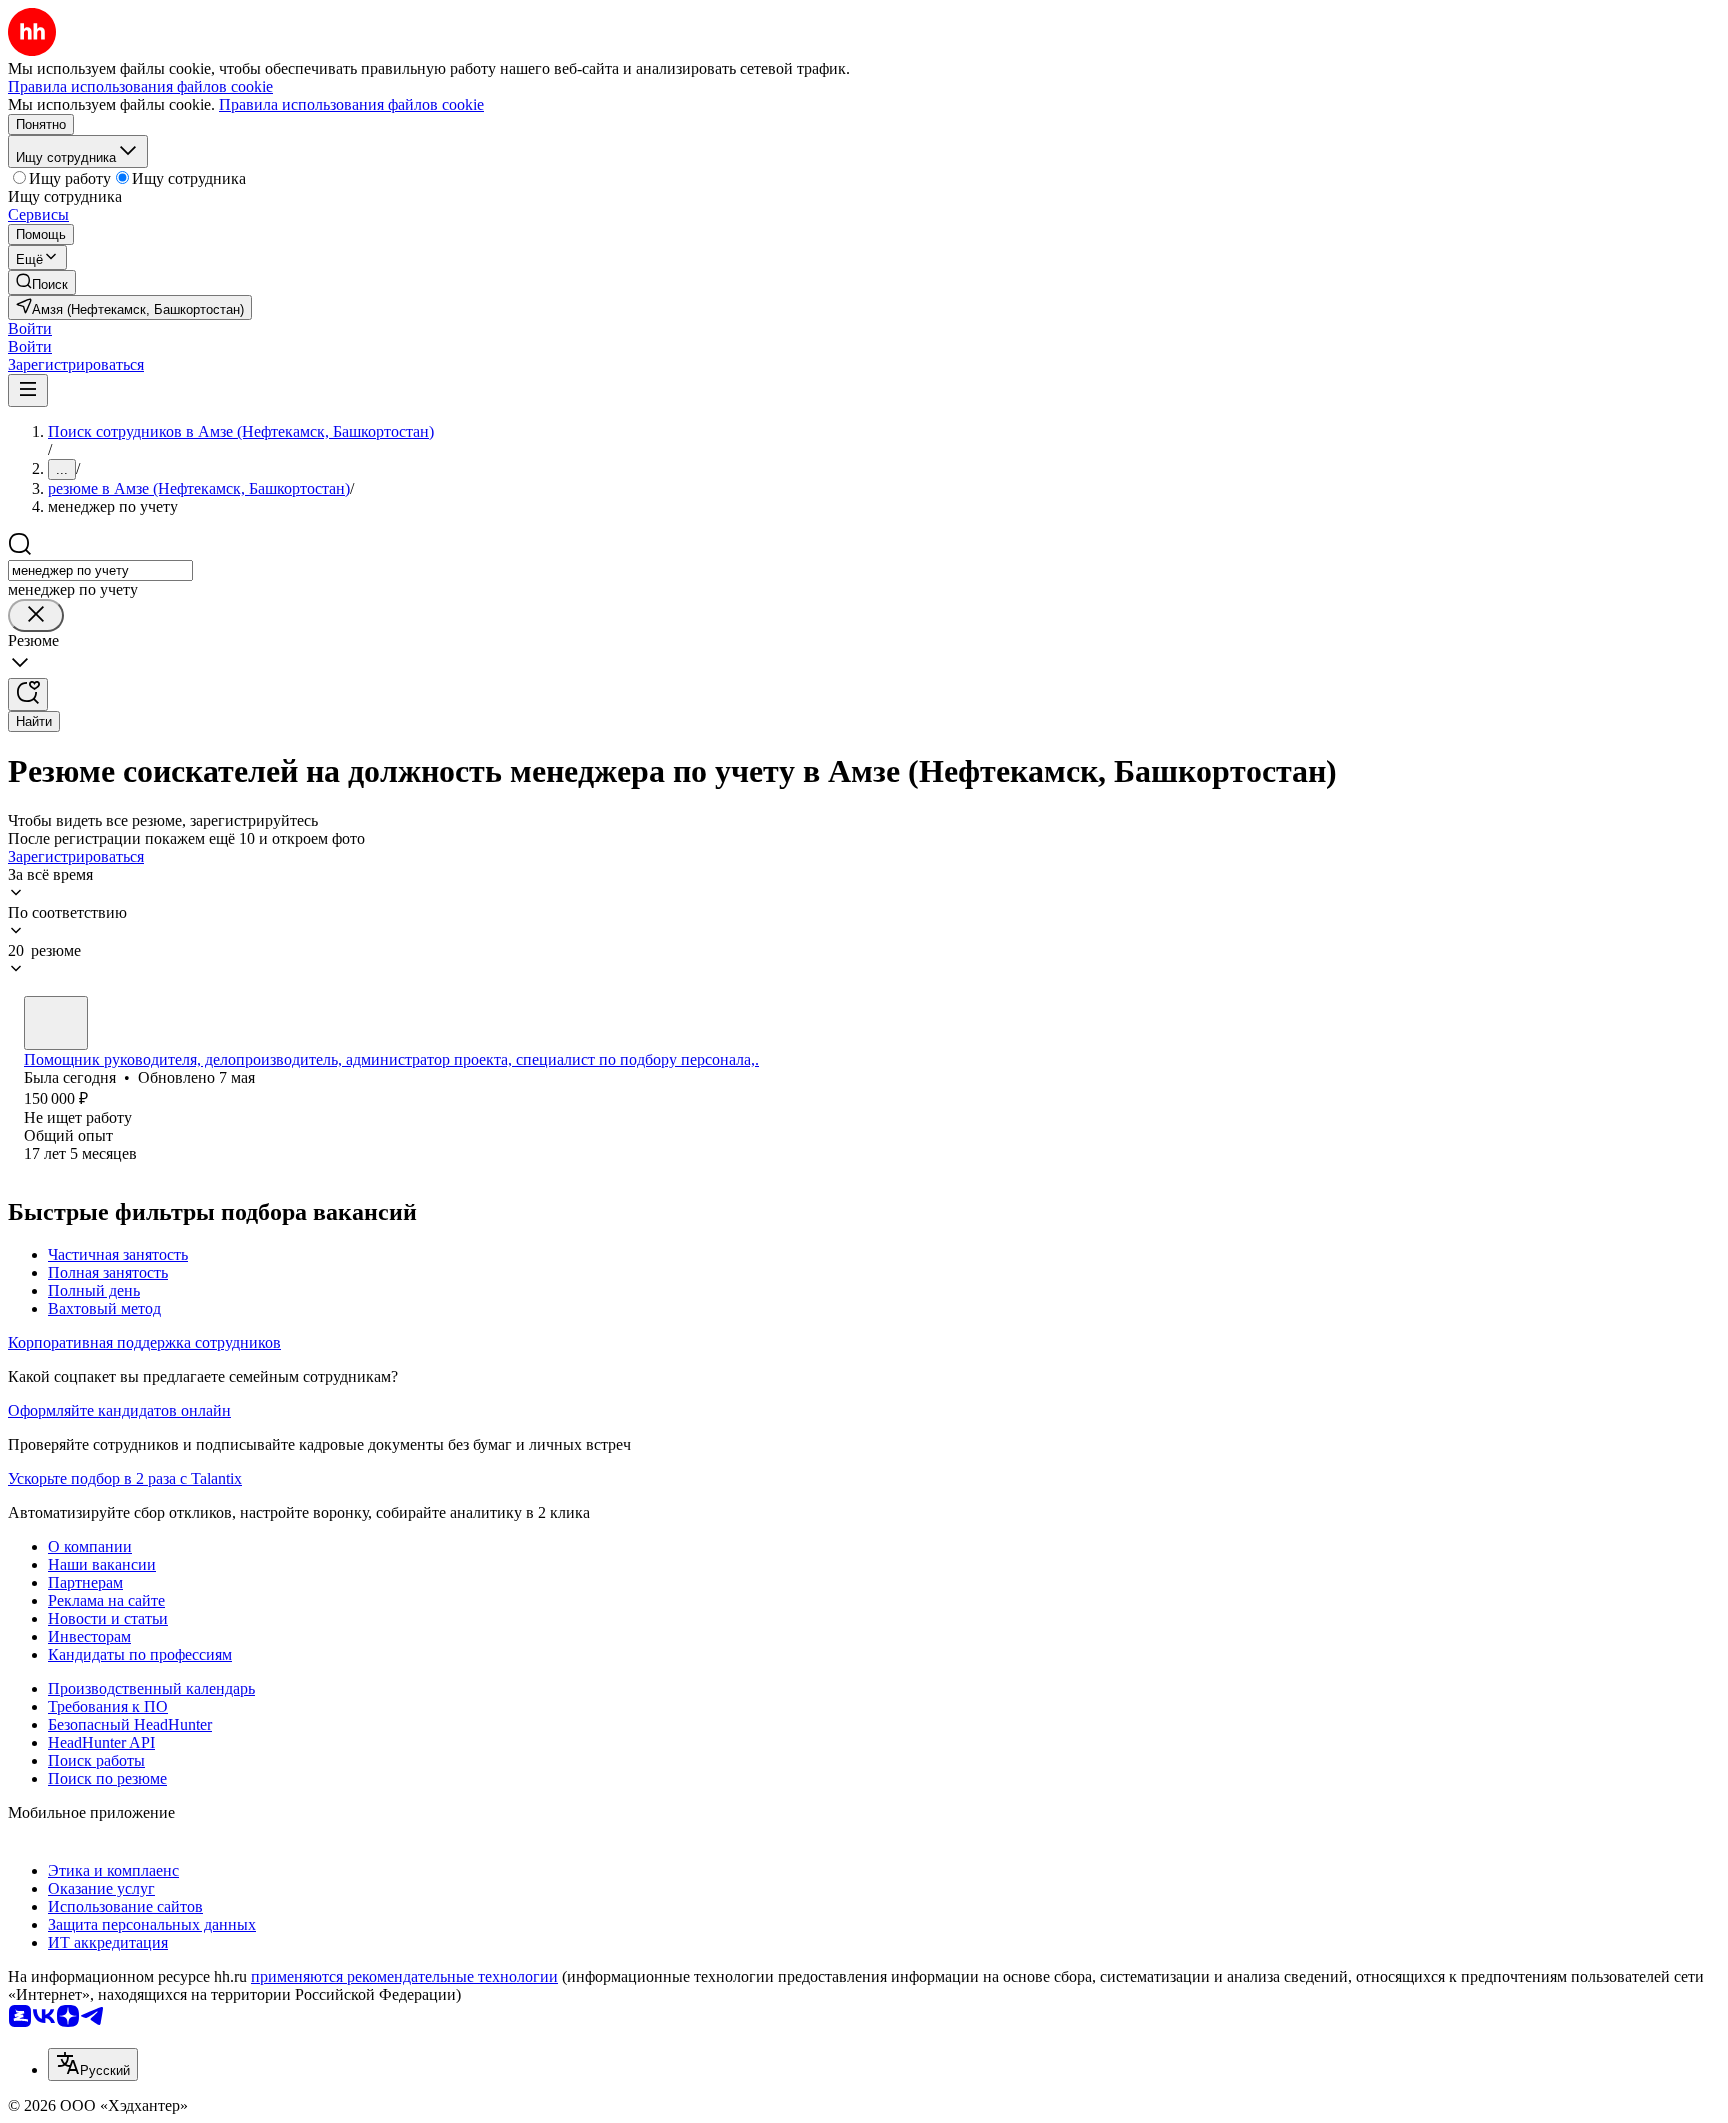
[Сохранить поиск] (28, 694)
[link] (42, 282)
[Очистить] (36, 615)
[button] (30, 328)
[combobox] (100, 570)
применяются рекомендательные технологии (404, 1976)
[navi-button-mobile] (28, 390)
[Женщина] (56, 1023)
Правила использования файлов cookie (351, 104)
